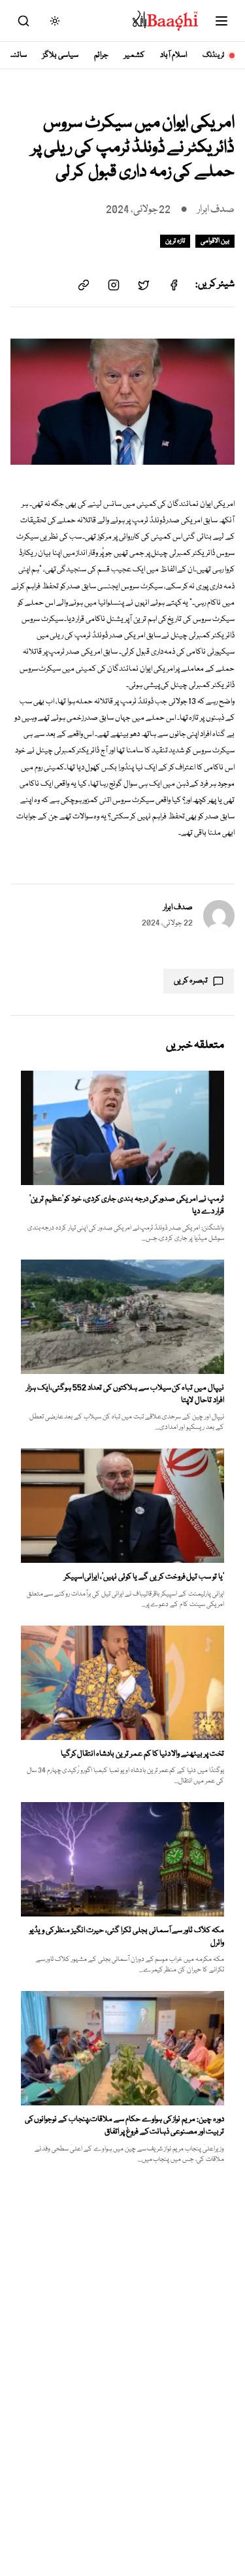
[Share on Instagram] (114, 285)
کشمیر (134, 55)
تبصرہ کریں (191, 981)
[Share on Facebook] (174, 285)
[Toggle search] (24, 21)
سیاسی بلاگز (60, 55)
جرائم (101, 55)
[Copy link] (84, 285)
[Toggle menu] (221, 21)
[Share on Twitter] (144, 285)
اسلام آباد (173, 55)
